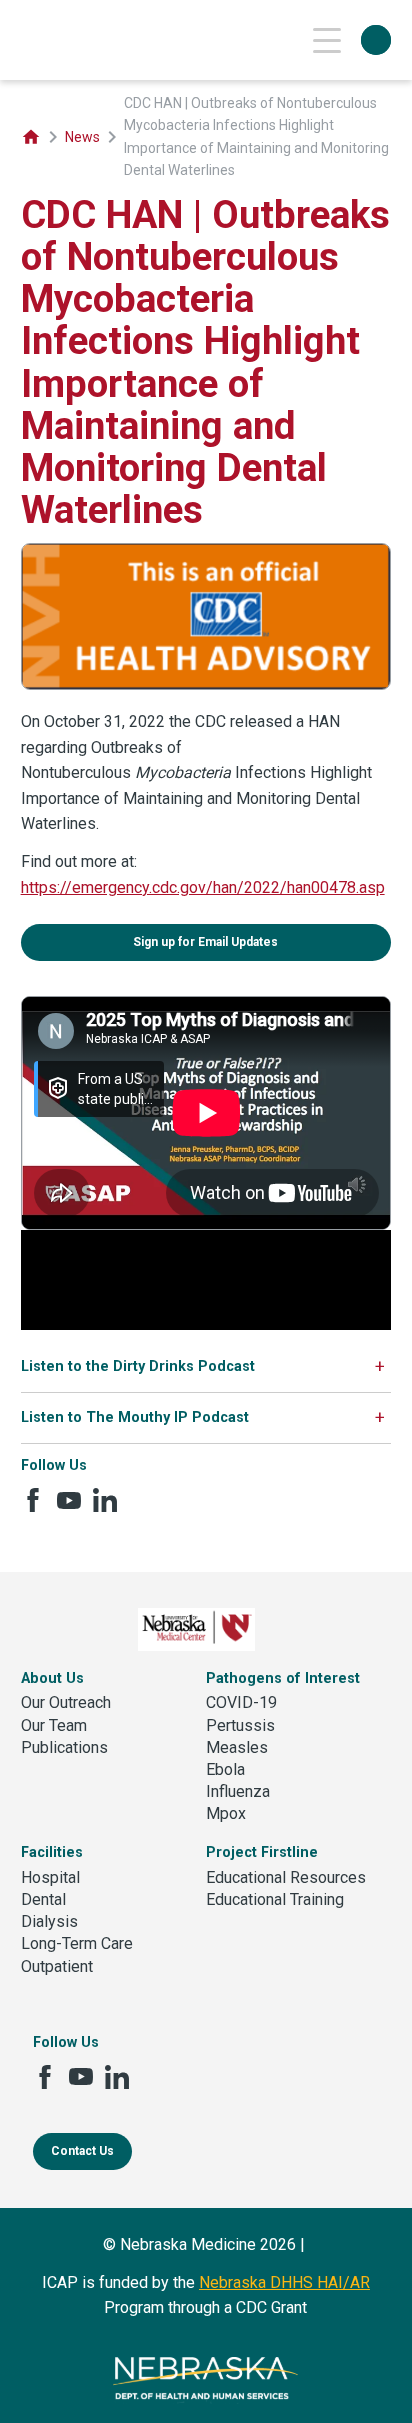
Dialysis (49, 1921)
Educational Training (275, 1899)
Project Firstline (262, 1852)
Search (376, 40)
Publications (64, 1747)
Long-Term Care (77, 1943)
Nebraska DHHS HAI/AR (284, 2282)
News (82, 137)
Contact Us (82, 2151)
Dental (43, 1899)
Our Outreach (66, 1702)
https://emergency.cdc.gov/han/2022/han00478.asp (203, 887)
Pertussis (240, 1725)
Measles (237, 1747)
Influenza (238, 1791)
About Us (52, 1678)
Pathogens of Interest (283, 1678)
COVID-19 (241, 1702)
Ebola (225, 1769)
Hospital (50, 1877)
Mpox (226, 1813)
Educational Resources (286, 1877)
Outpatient (57, 1966)
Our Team (54, 1725)
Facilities (52, 1852)
